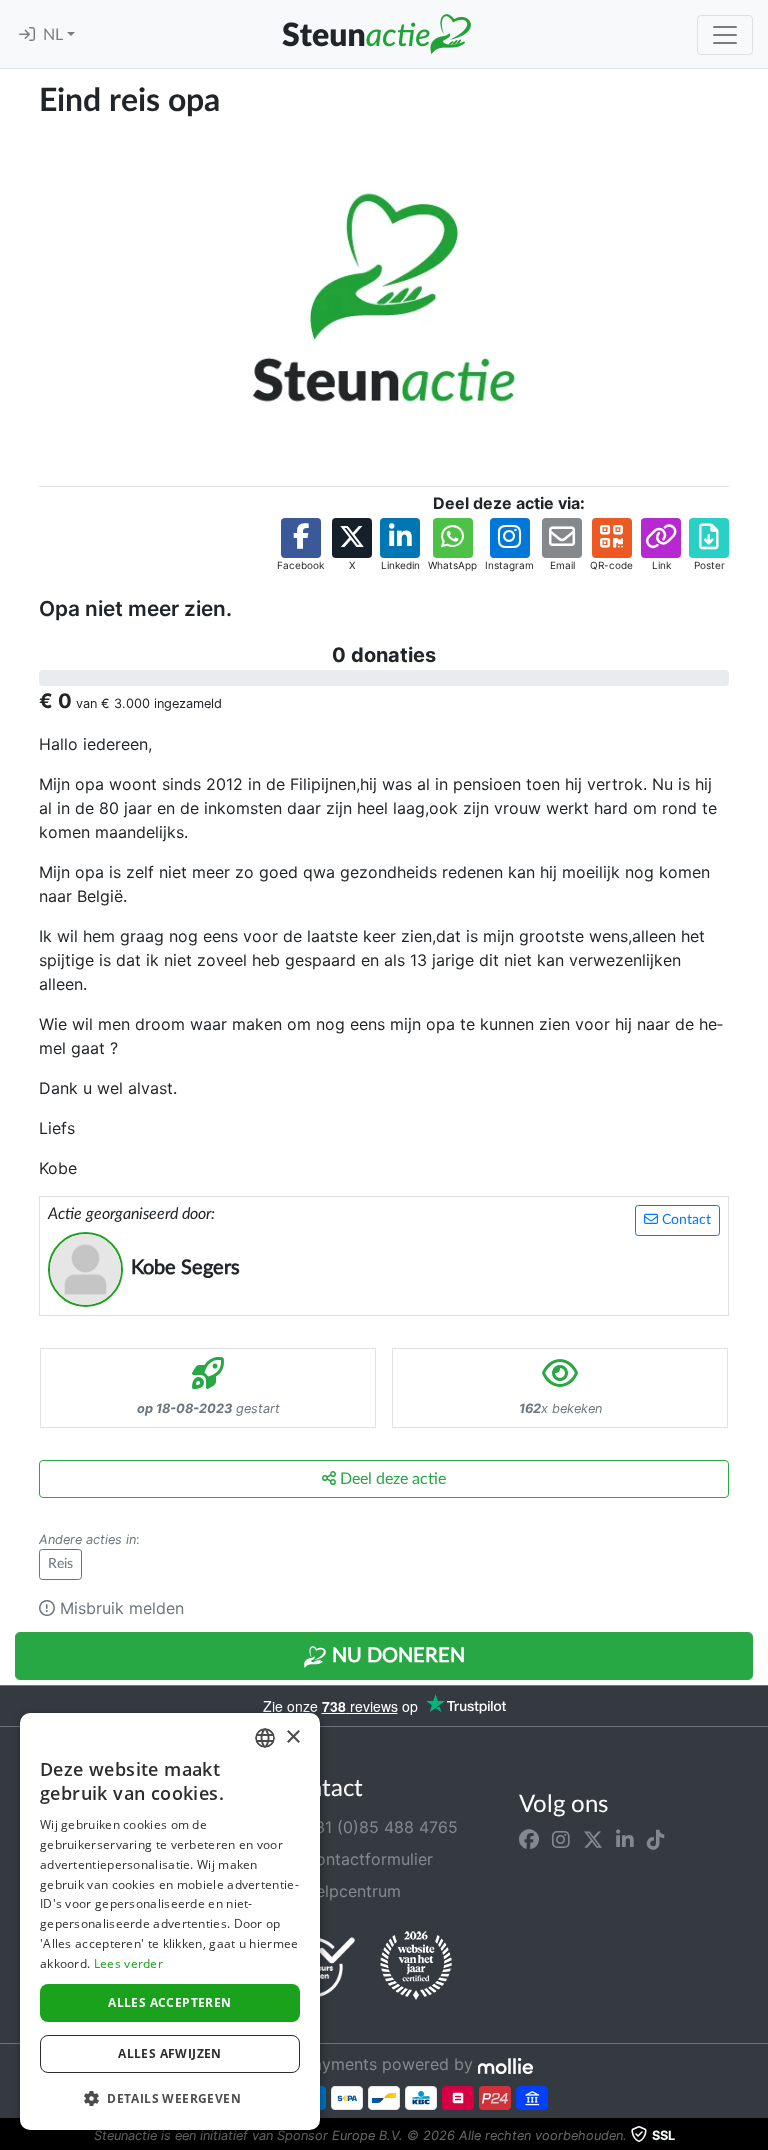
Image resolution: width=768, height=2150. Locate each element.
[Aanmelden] (27, 35)
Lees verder (128, 1963)
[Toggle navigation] (725, 35)
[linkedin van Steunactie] (625, 1839)
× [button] (292, 1737)
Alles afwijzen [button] (170, 2053)
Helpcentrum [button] (350, 1891)
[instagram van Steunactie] (561, 1839)
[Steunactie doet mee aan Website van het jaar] (416, 1966)
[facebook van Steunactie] (529, 1839)
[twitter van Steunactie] (593, 1839)
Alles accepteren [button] (169, 2002)
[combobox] (265, 1738)
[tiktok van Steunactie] (656, 1839)
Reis (60, 1564)
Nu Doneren (396, 1656)
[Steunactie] (376, 34)
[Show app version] (754, 2136)
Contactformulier (366, 1859)
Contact (684, 1220)
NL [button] (55, 35)
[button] (300, 545)
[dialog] (170, 1921)
